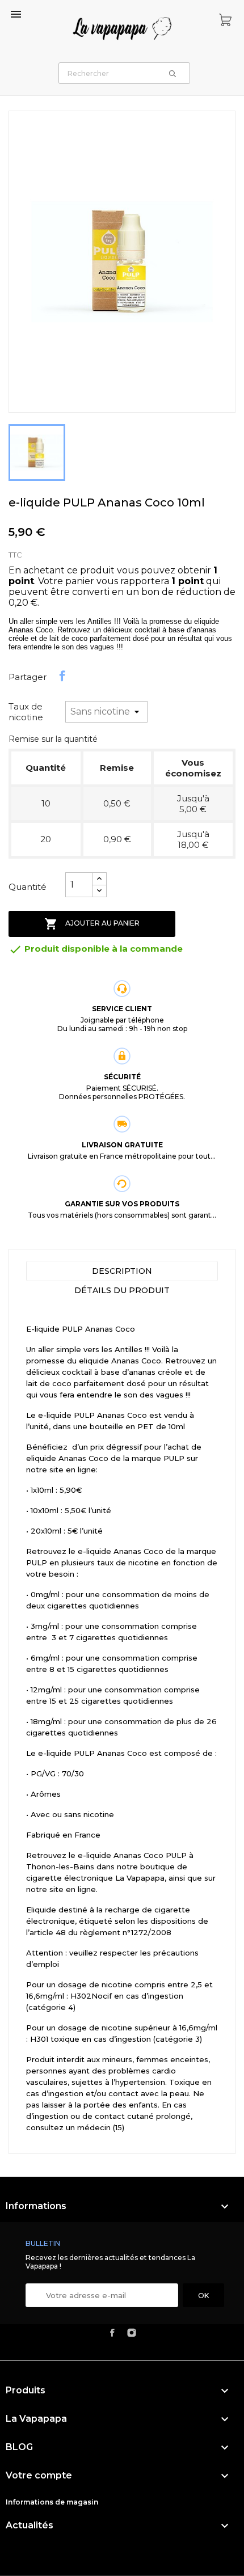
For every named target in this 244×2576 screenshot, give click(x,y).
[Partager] (62, 676)
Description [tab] (122, 1271)
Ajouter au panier (92, 924)
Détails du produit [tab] (122, 1290)
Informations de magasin (52, 2502)
